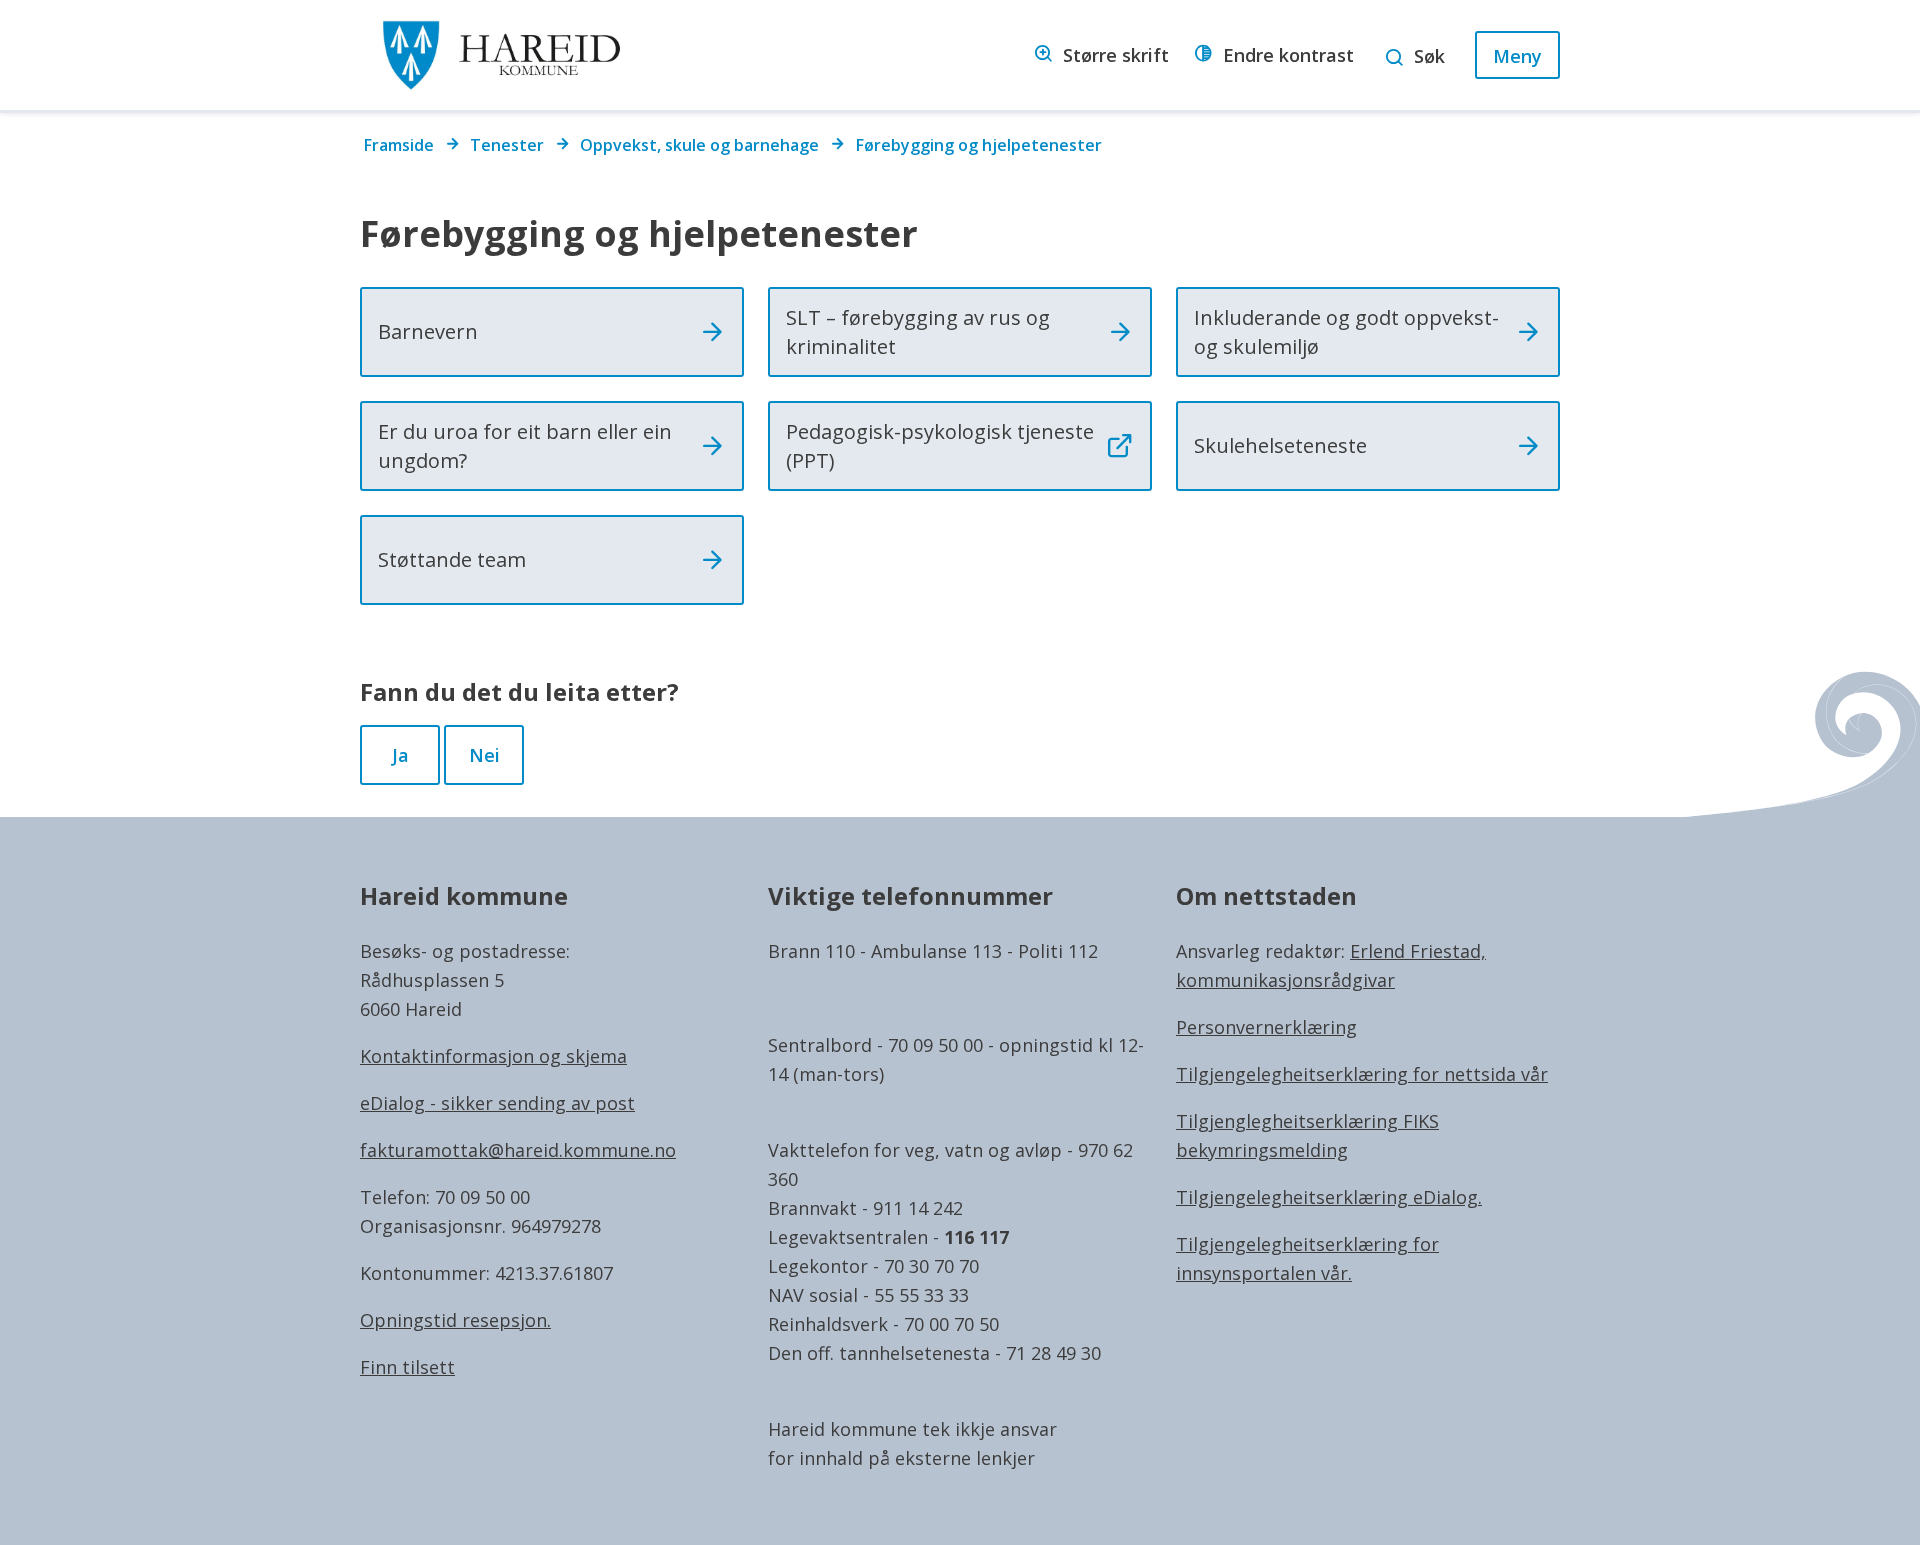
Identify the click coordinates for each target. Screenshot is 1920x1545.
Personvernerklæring (1266, 1027)
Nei (484, 755)
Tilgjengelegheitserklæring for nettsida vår (1362, 1074)
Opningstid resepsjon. (455, 1320)
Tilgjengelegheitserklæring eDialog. (1329, 1197)
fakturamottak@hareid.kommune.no (518, 1150)
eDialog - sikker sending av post (497, 1103)
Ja (400, 755)
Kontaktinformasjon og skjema (493, 1056)
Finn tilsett (407, 1367)
